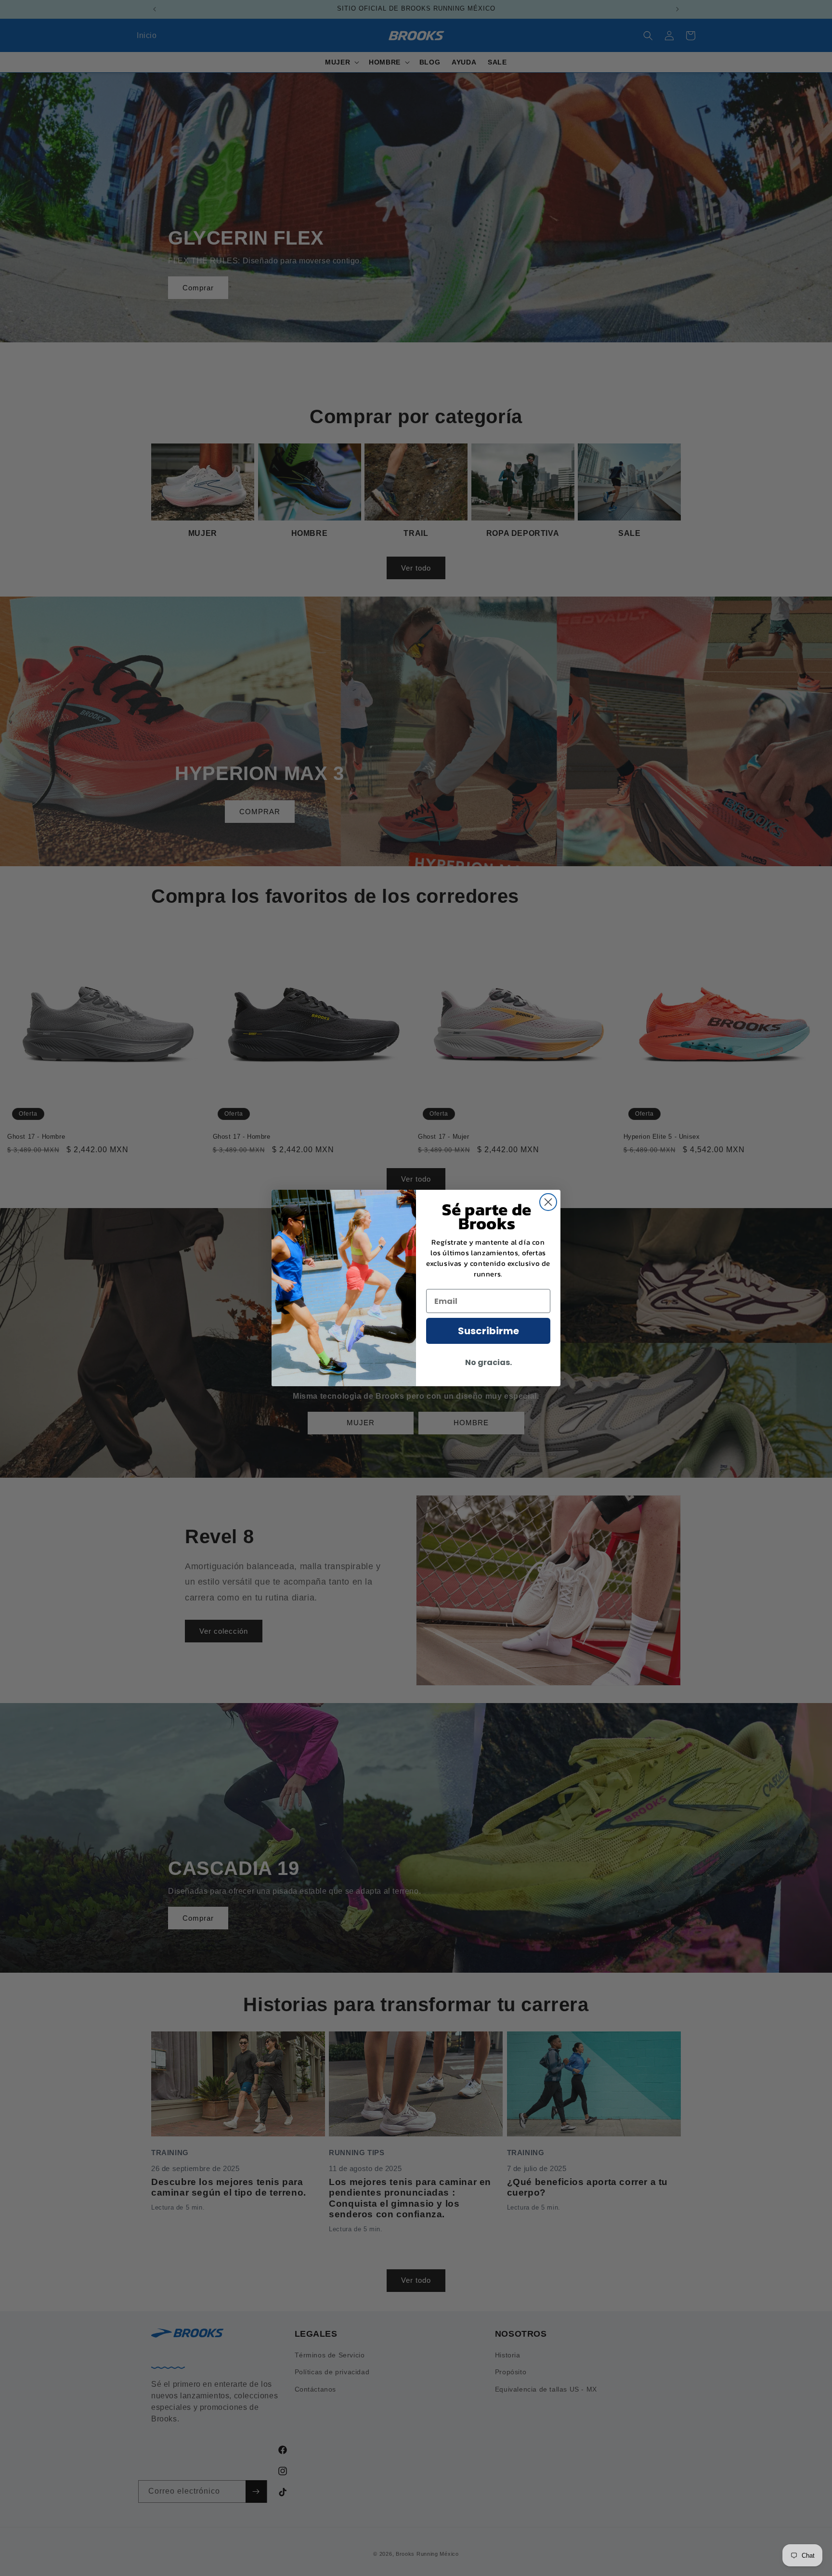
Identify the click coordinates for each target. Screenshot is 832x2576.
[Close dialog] (548, 1202)
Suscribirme (488, 1331)
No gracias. (488, 1362)
